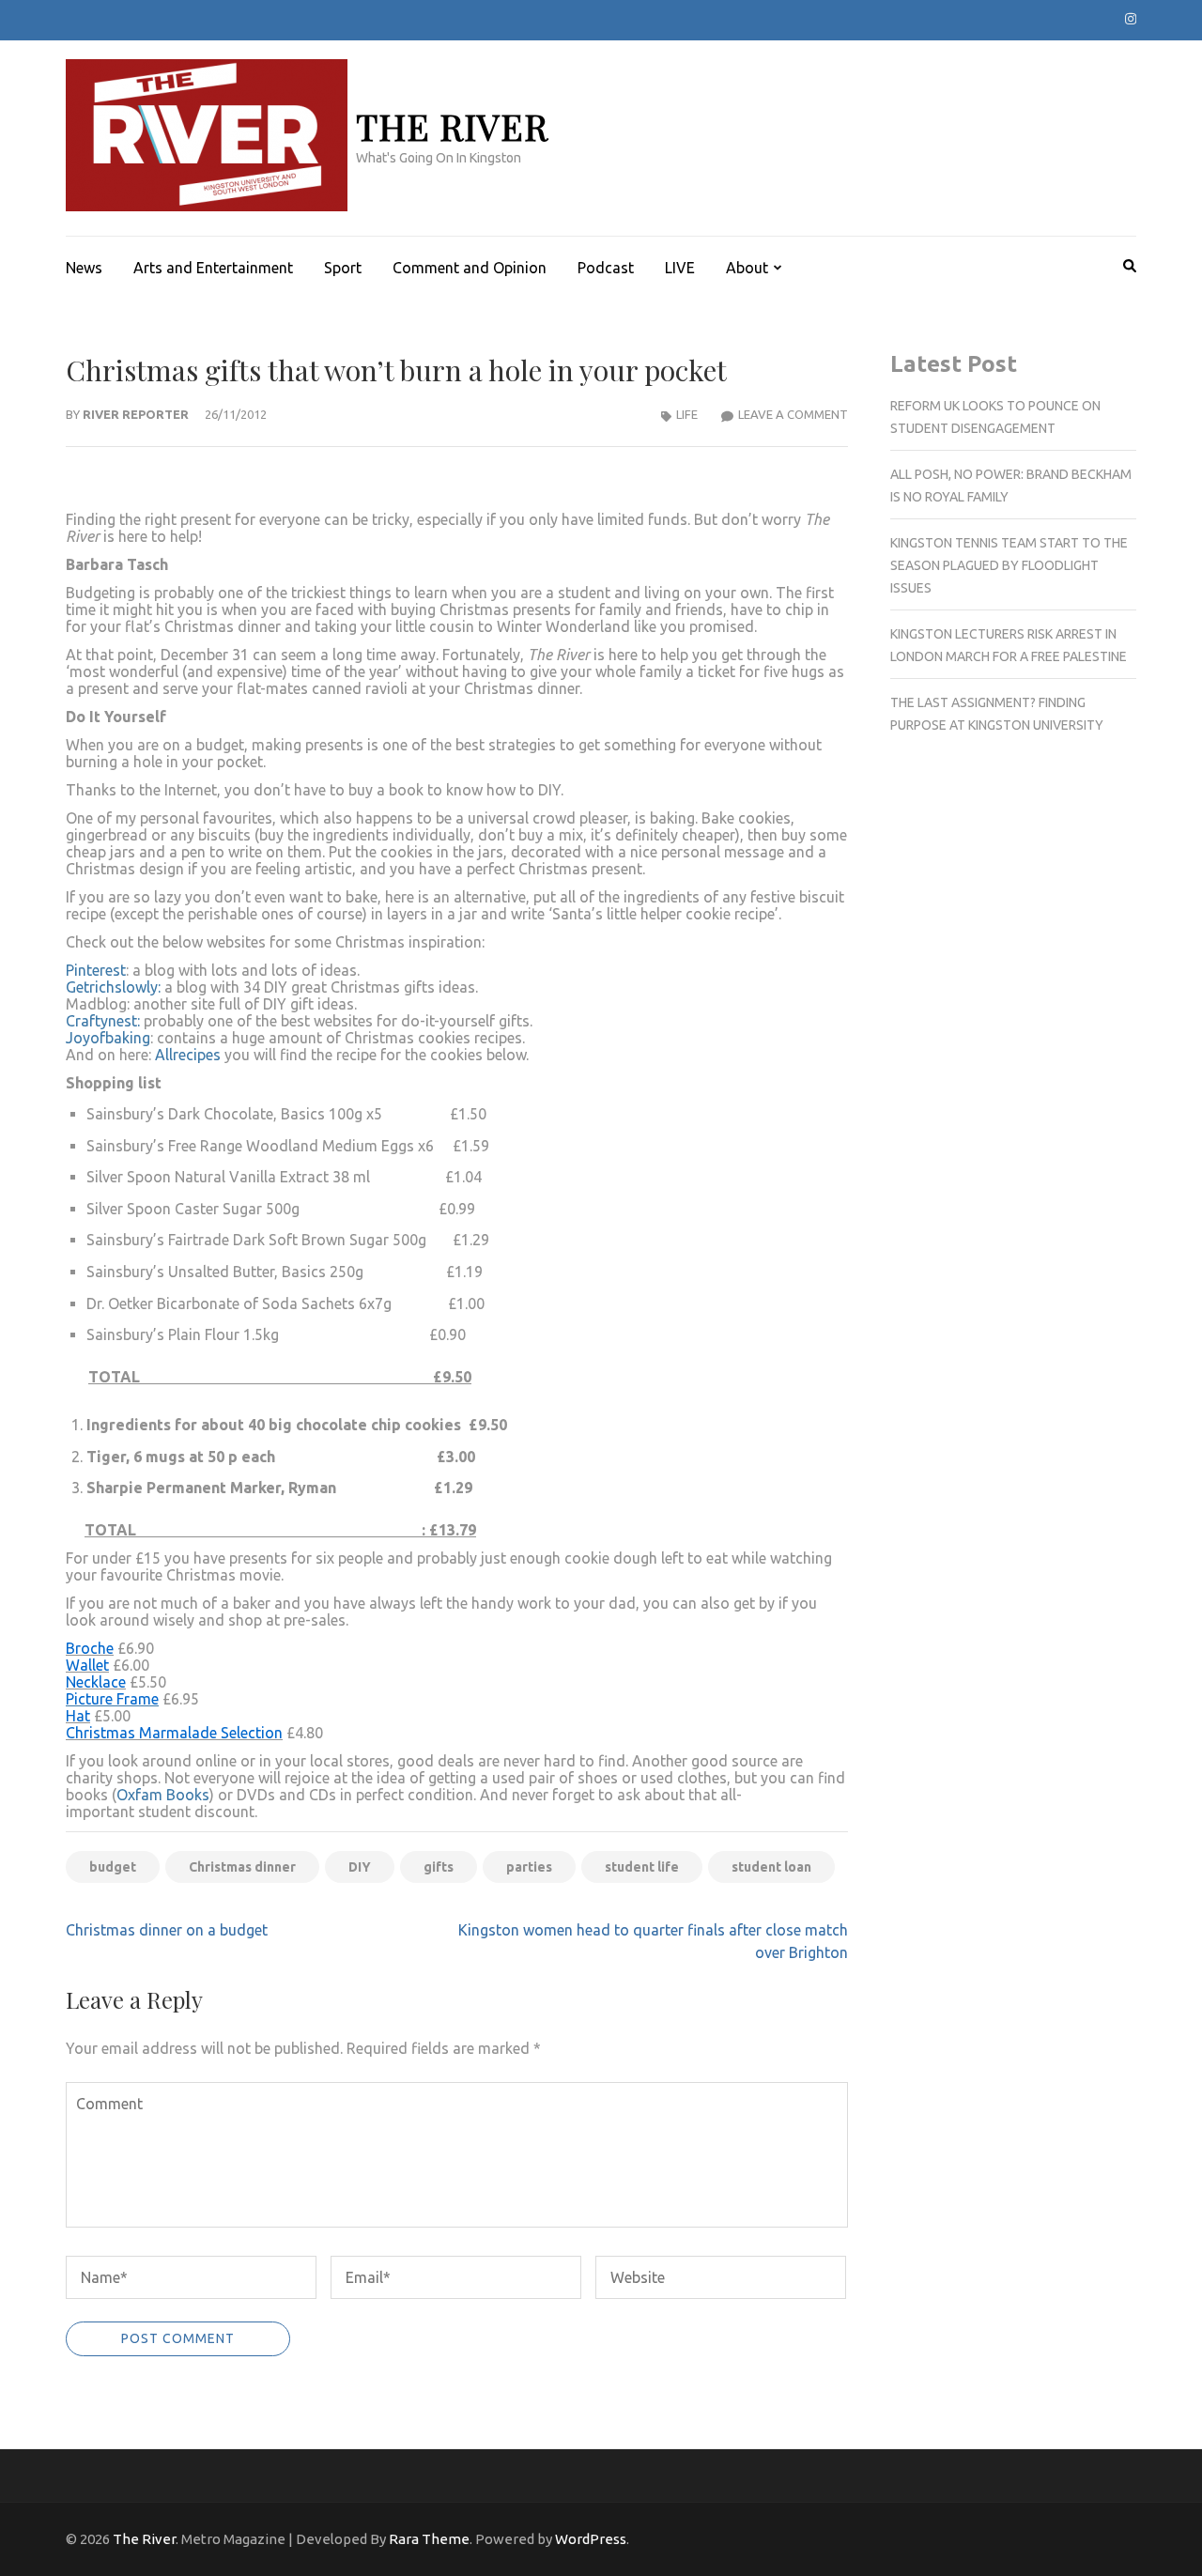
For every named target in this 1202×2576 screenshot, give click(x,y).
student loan (771, 1867)
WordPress (591, 2539)
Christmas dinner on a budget (167, 1930)
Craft (83, 1021)
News (84, 268)
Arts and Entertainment (213, 268)
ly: (155, 987)
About (747, 268)
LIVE (680, 268)
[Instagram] (1131, 19)
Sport (343, 268)
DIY (360, 1867)
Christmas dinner (242, 1867)
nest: (126, 1021)
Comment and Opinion (470, 268)
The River (452, 126)
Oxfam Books (163, 1795)
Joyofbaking (108, 1038)
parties (529, 1867)
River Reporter (136, 414)
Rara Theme (429, 2539)
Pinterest (96, 970)
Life (687, 414)
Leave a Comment (793, 414)
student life (642, 1867)
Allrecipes (188, 1055)
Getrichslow (106, 987)
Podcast (606, 268)
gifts (439, 1867)
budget (113, 1867)
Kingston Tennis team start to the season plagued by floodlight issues (1009, 565)
